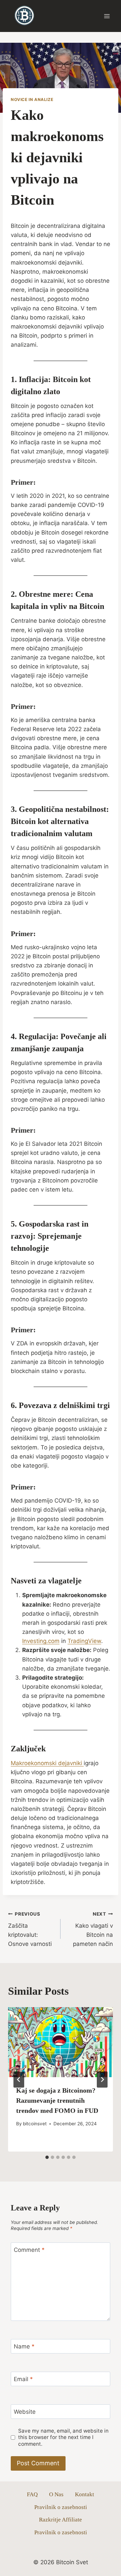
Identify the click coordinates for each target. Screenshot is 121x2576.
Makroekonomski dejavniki (47, 1763)
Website (25, 2412)
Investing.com (41, 1641)
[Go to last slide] (19, 2080)
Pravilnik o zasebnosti (61, 2507)
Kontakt (85, 2494)
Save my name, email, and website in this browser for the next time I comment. (63, 2437)
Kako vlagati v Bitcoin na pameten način (93, 1929)
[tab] (47, 2157)
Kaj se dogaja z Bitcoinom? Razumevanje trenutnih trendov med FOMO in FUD (57, 2100)
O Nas (56, 2494)
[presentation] (61, 2042)
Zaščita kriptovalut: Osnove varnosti (30, 1929)
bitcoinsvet (35, 2124)
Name (24, 2346)
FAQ (32, 2494)
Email (23, 2379)
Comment (29, 2250)
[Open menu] (107, 16)
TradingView (84, 1641)
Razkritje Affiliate (61, 2520)
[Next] (102, 2080)
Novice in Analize (32, 99)
